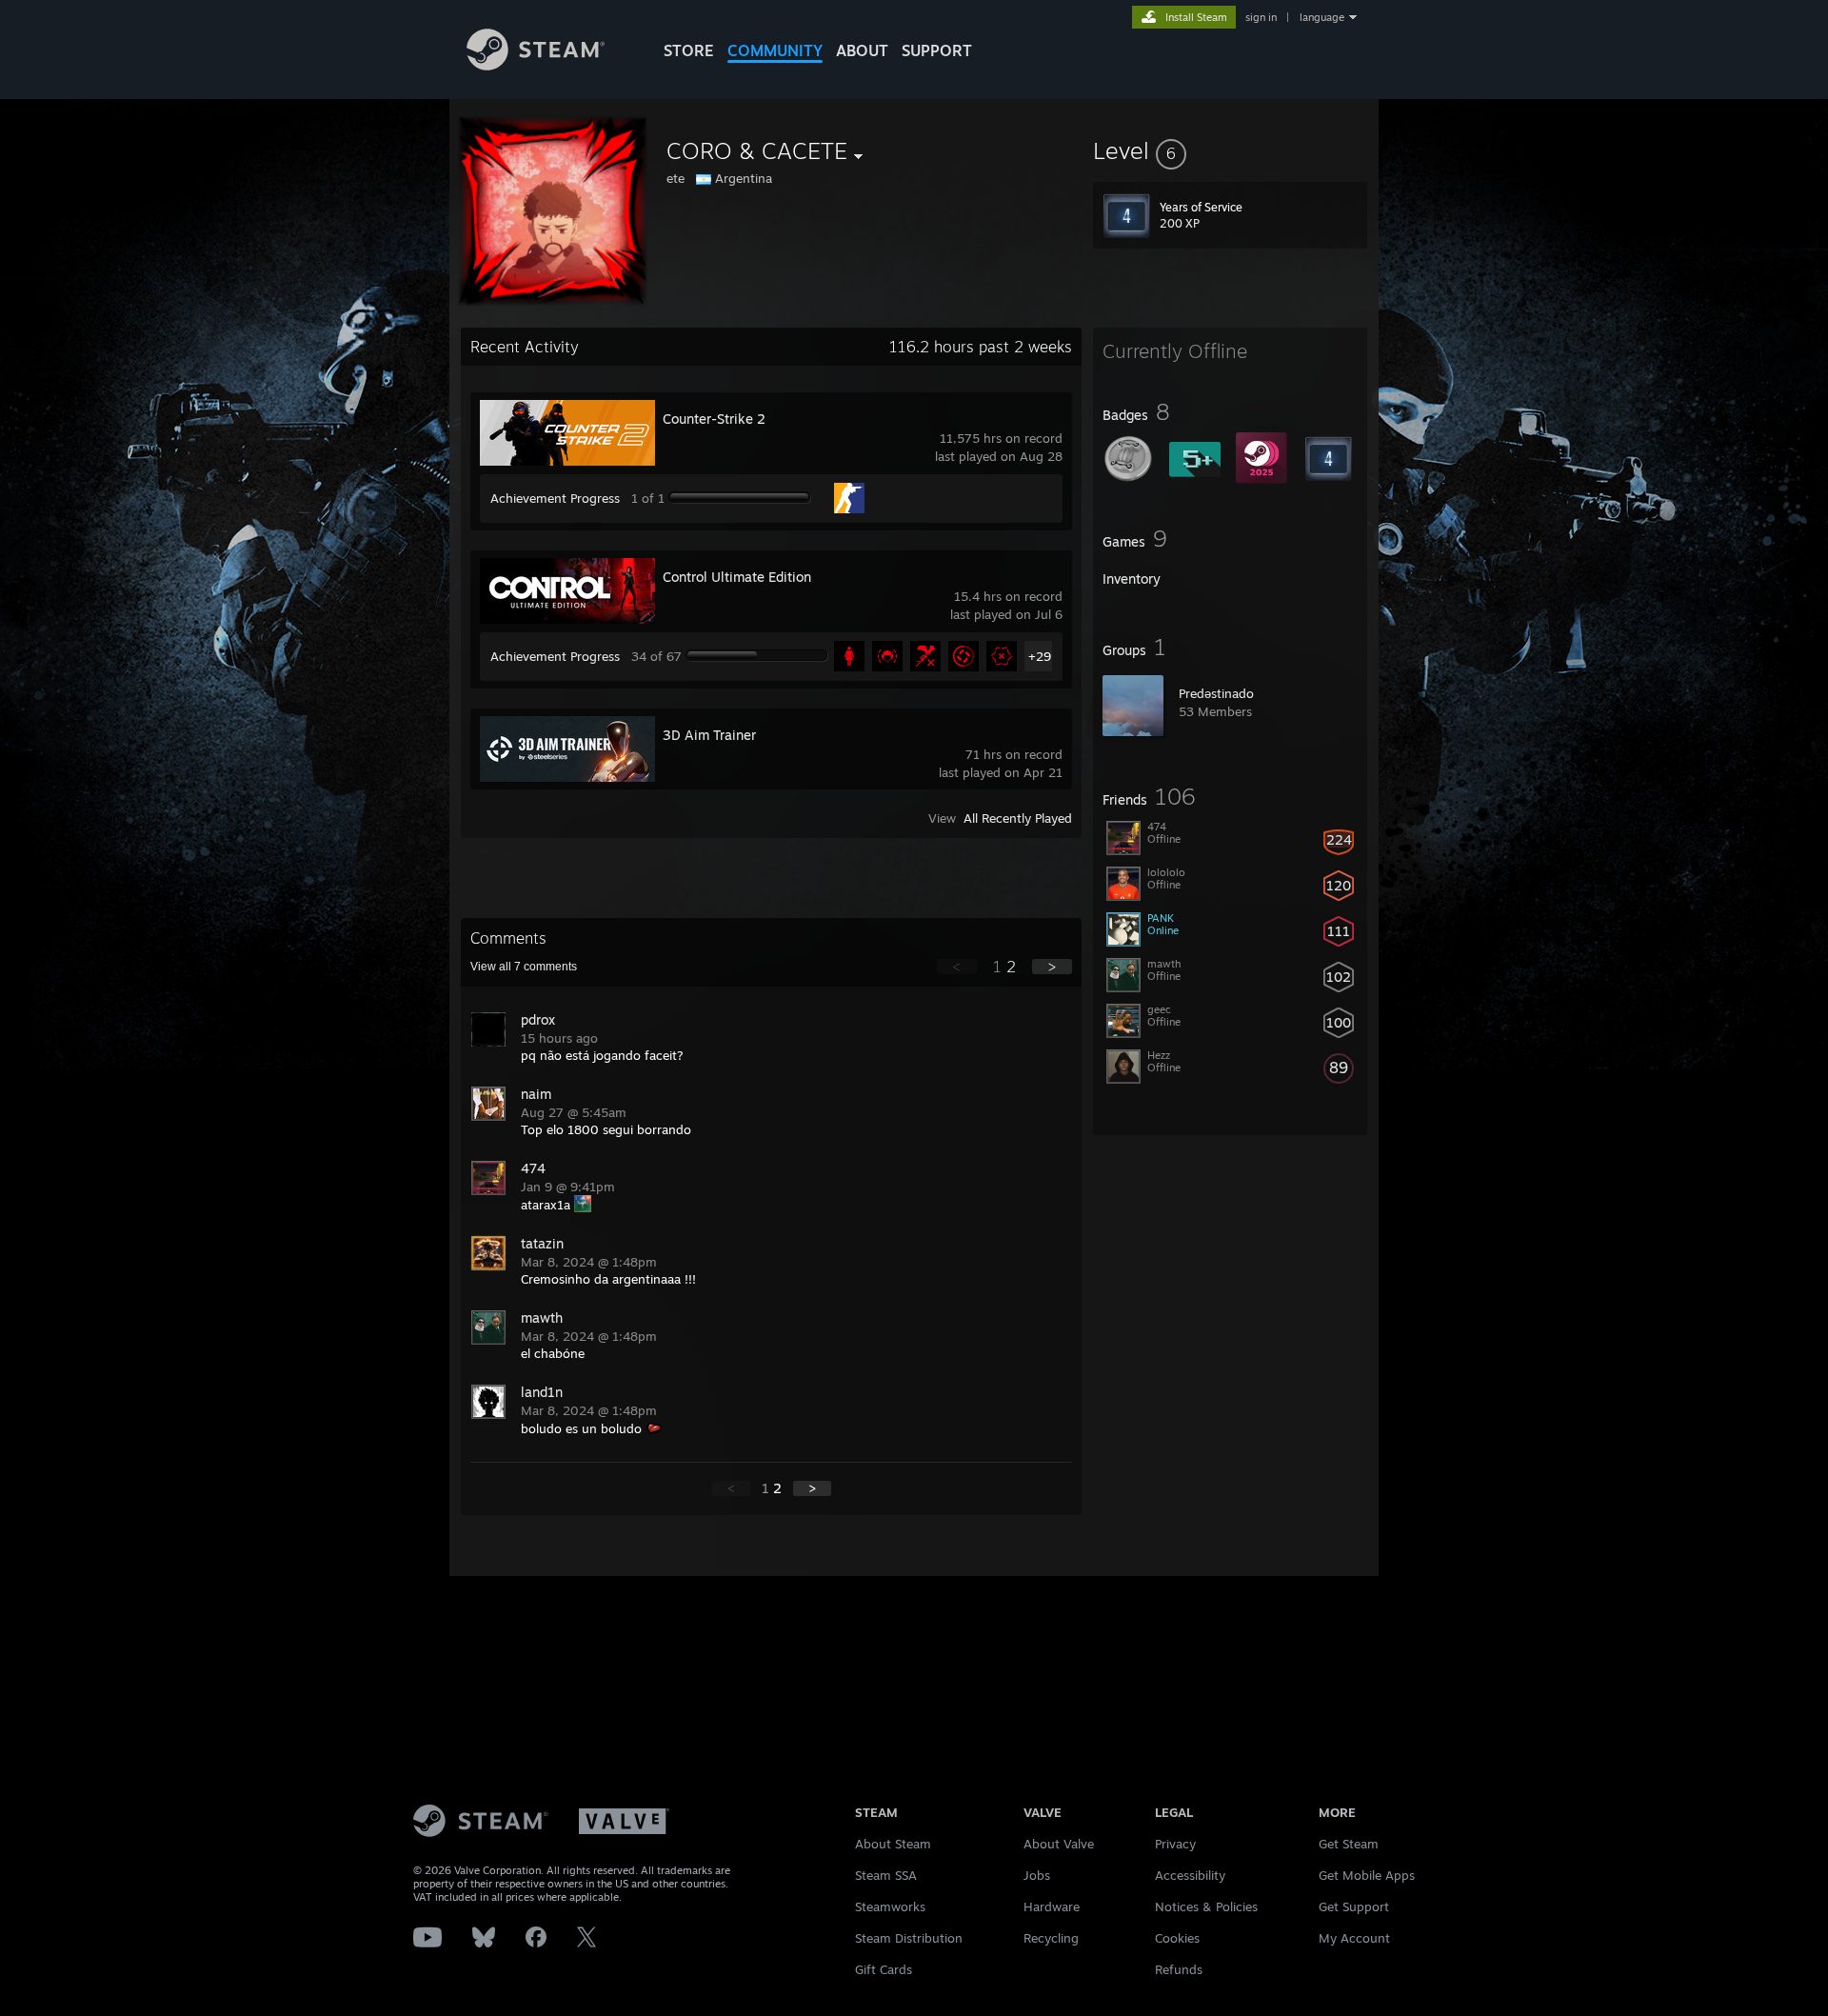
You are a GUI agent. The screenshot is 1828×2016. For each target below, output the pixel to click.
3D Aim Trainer (709, 735)
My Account (1354, 1938)
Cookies (1177, 1938)
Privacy (1175, 1844)
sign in (1261, 17)
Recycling (1051, 1938)
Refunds (1179, 1969)
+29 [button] (1040, 656)
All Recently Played (1018, 818)
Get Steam (1349, 1844)
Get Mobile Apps (1367, 1875)
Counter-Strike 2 (714, 419)
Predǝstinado (1216, 693)
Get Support (1354, 1906)
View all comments (524, 967)
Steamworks (890, 1906)
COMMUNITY (775, 50)
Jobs (1037, 1875)
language (1322, 17)
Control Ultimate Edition (737, 577)
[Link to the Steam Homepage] (536, 65)
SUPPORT (937, 50)
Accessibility (1190, 1875)
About (862, 50)
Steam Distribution (909, 1938)
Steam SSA (886, 1875)
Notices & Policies (1206, 1906)
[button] (1230, 150)
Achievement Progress (555, 498)
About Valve (1059, 1844)
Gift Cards (884, 1969)
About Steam (893, 1844)
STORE (689, 50)
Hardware (1052, 1906)
